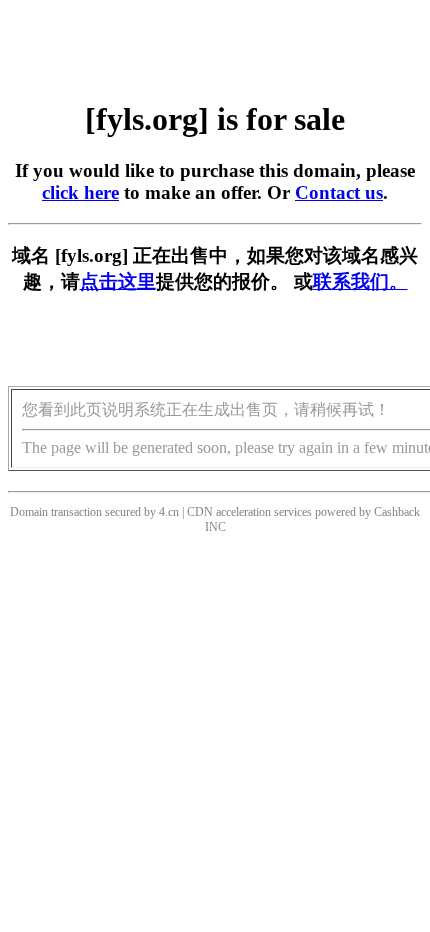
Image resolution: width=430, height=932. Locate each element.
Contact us (339, 192)
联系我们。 (360, 281)
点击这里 (118, 281)
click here (80, 192)
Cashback (397, 512)
